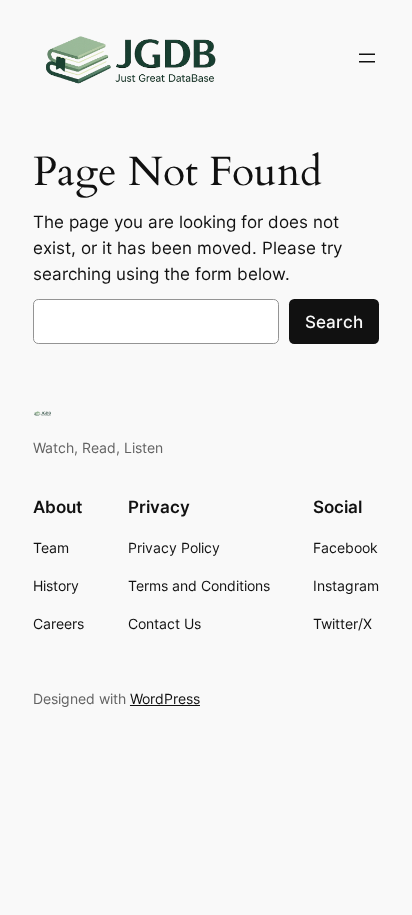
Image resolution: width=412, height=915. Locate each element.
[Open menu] (367, 58)
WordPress (165, 698)
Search (334, 322)
